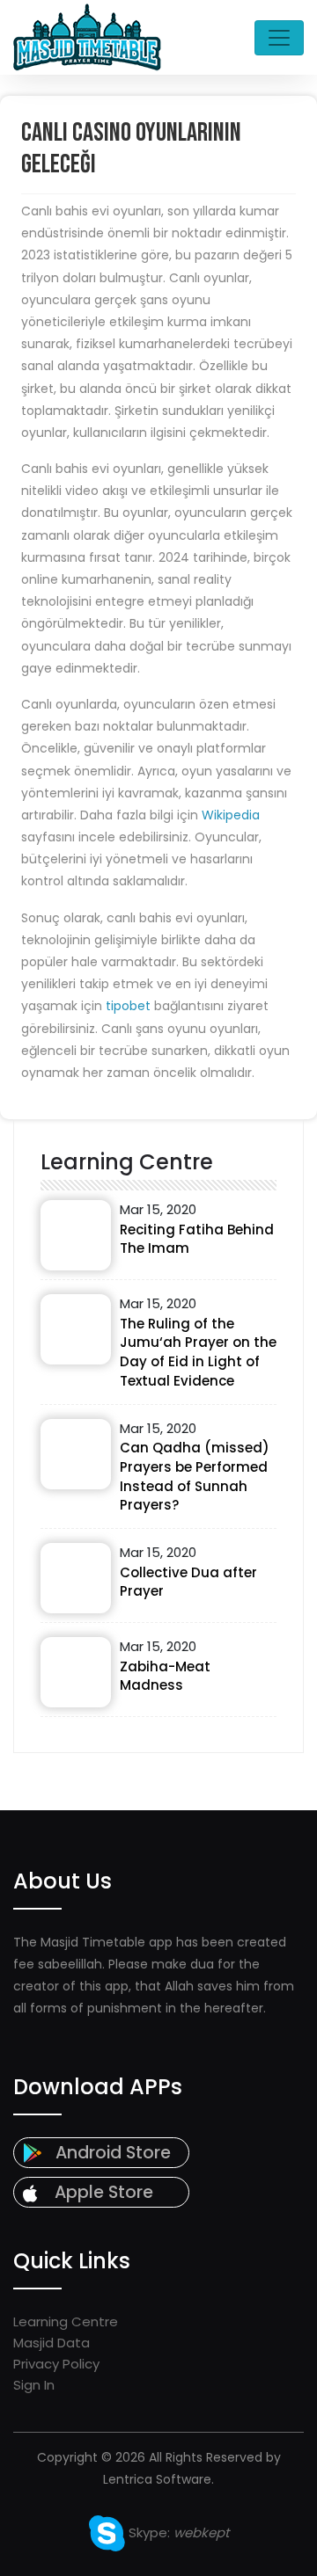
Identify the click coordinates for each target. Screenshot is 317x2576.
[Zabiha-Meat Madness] (76, 1672)
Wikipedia (231, 815)
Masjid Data (52, 2343)
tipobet (128, 1006)
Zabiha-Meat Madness (165, 1676)
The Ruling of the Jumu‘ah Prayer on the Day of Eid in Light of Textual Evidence (198, 1352)
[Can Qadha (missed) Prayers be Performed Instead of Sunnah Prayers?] (76, 1454)
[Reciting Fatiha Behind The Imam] (76, 1235)
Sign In (34, 2385)
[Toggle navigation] (279, 38)
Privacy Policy (56, 2364)
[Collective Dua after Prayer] (76, 1578)
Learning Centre (66, 2321)
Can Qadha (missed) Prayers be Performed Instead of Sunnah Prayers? (195, 1476)
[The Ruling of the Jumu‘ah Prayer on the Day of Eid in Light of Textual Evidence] (76, 1329)
